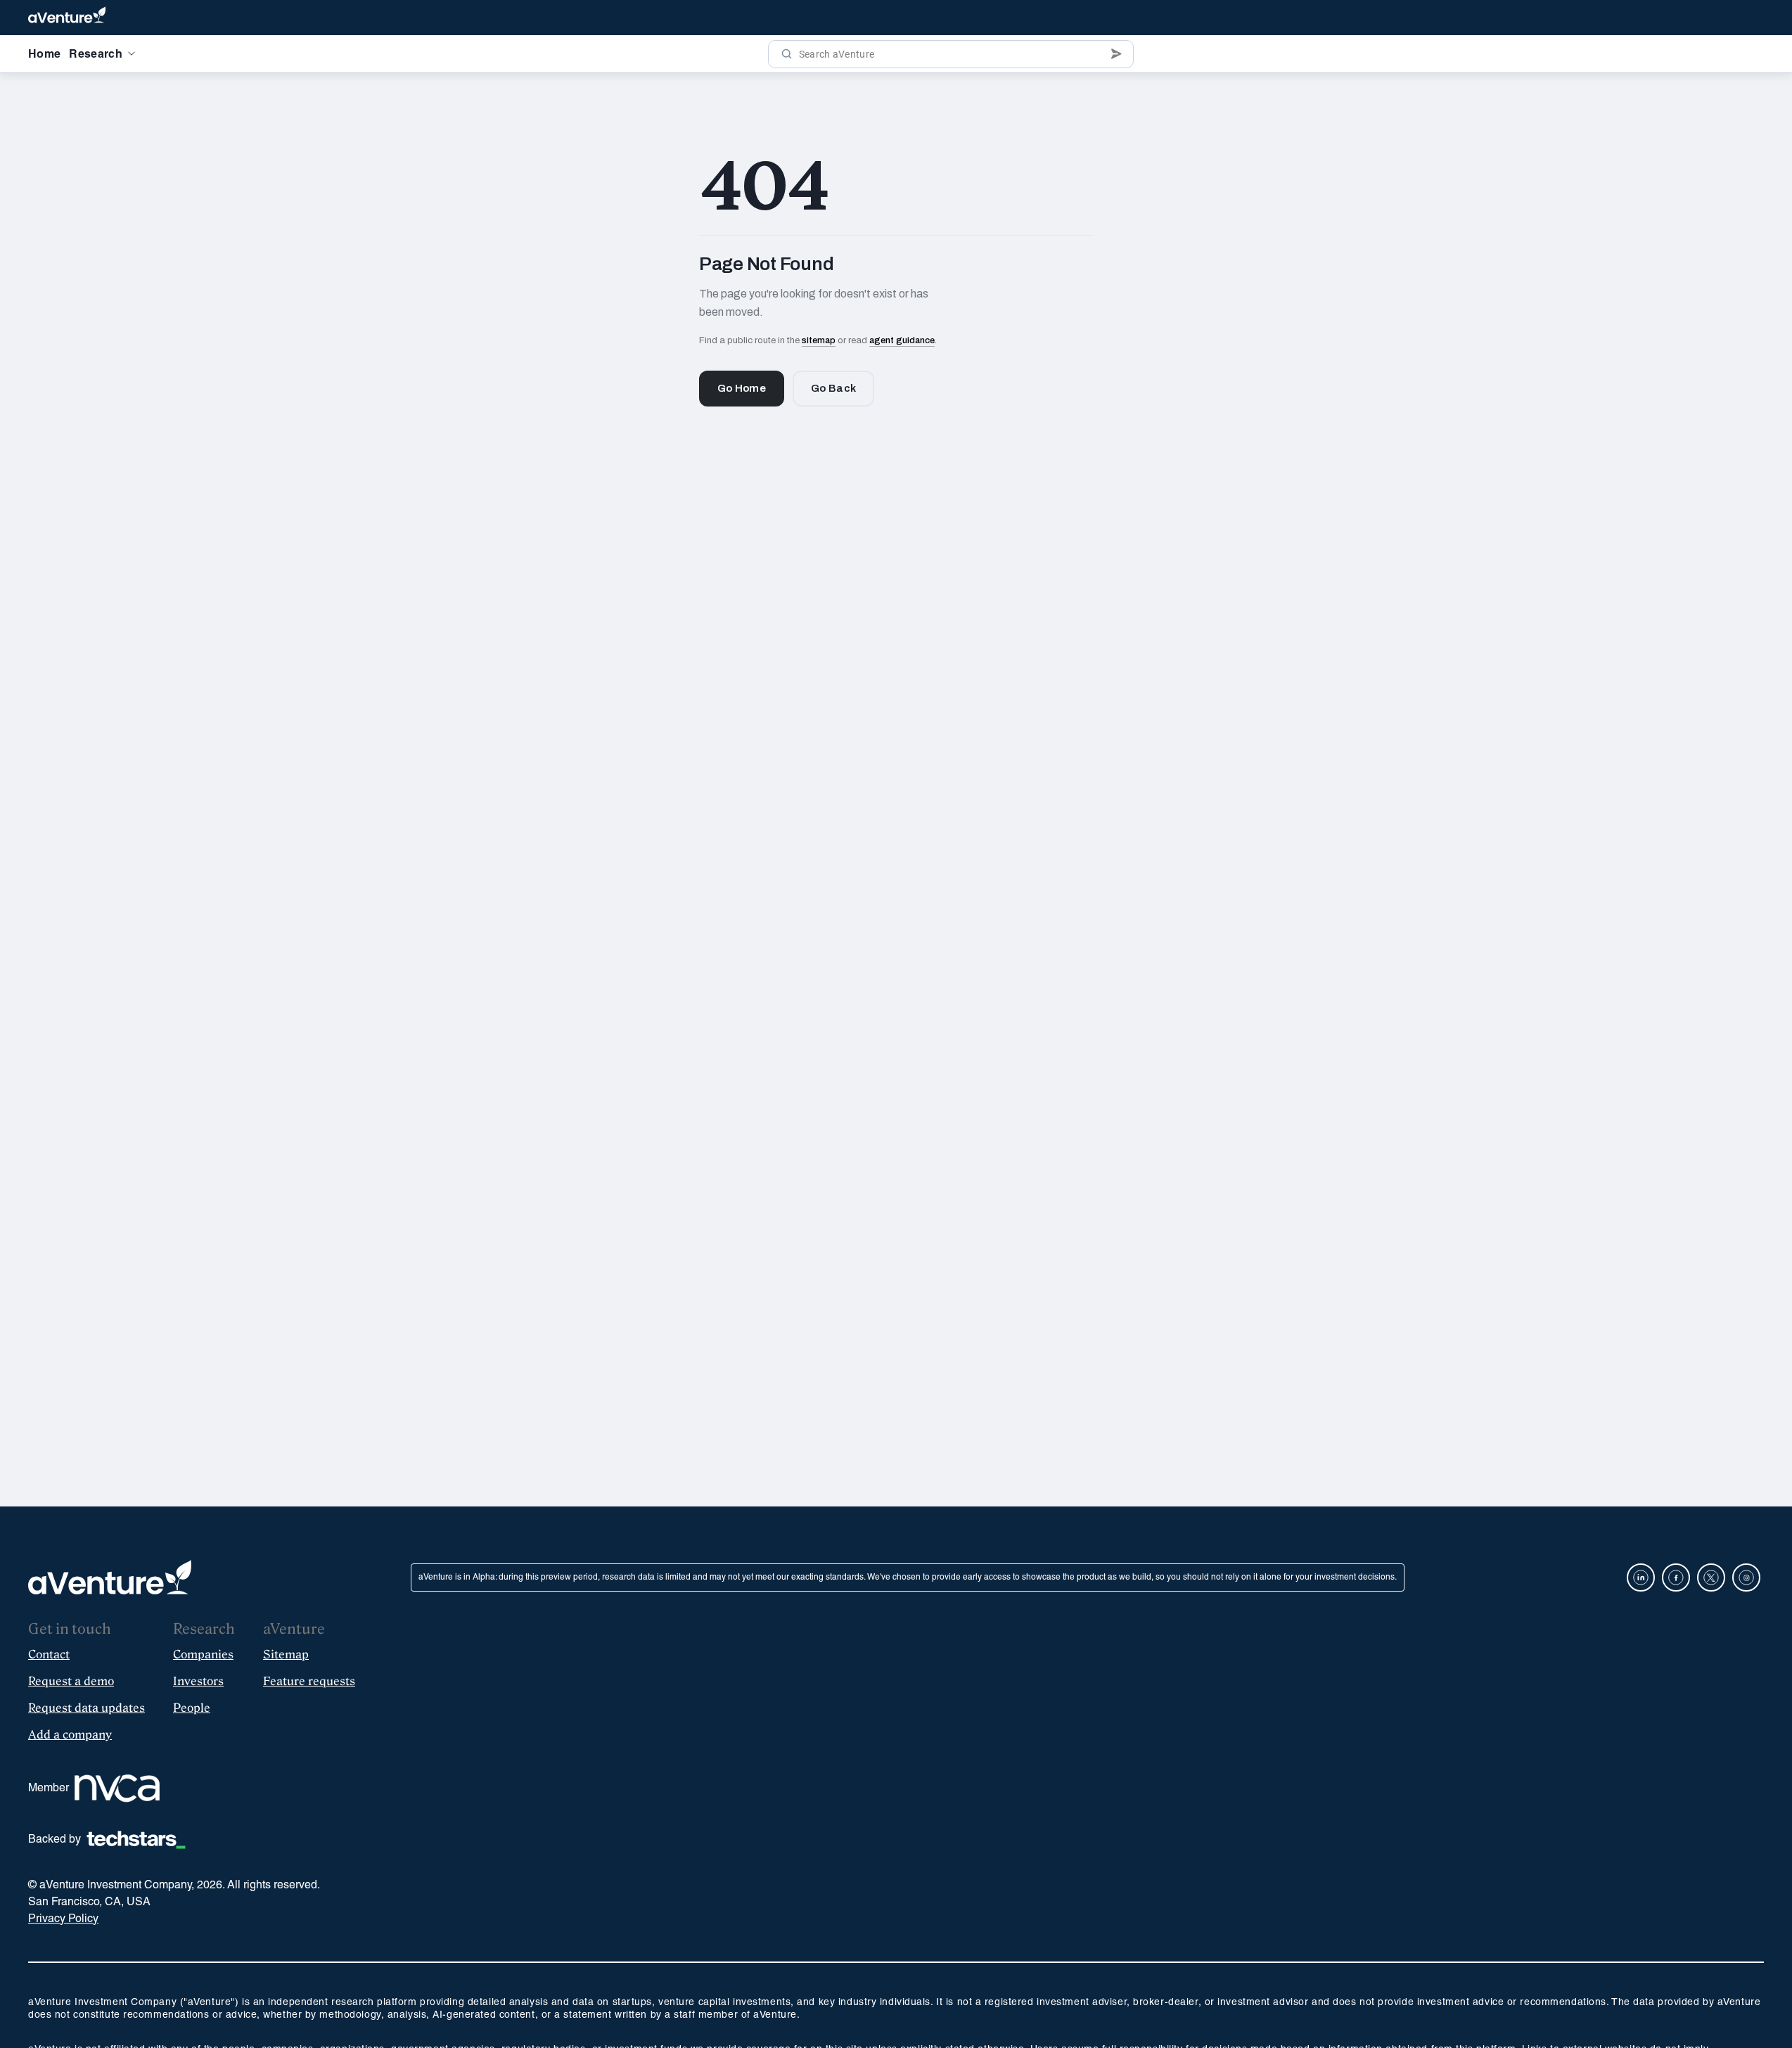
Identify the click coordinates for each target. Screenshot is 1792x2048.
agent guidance (902, 340)
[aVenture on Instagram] (1746, 1577)
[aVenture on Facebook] (1676, 1577)
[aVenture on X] (1711, 1577)
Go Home (742, 388)
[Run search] (787, 54)
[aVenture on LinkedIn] (1641, 1577)
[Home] (67, 18)
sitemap (819, 340)
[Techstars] (136, 1840)
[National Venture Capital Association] (117, 1788)
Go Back (833, 388)
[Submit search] (1116, 54)
